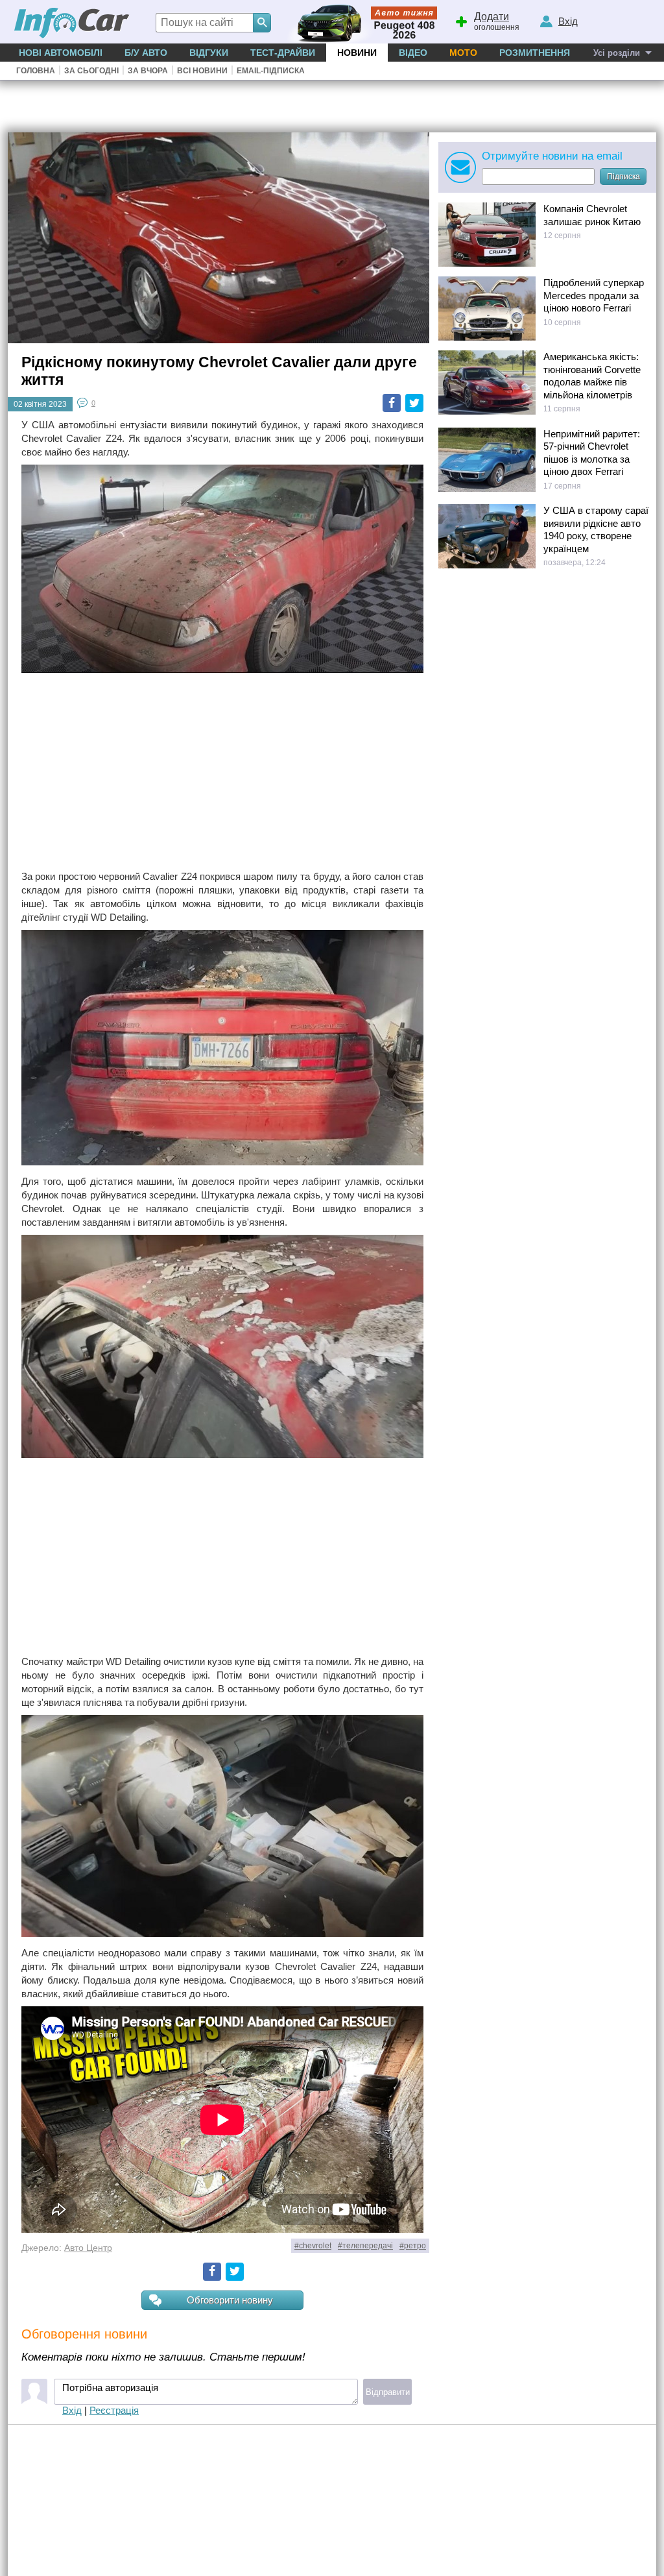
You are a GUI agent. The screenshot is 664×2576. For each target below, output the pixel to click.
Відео (413, 53)
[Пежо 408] (360, 22)
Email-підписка (271, 71)
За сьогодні (91, 71)
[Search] (262, 23)
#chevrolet (313, 2246)
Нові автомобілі (61, 53)
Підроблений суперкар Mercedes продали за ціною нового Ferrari (594, 295)
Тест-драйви (283, 53)
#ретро (413, 2246)
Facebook (392, 403)
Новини (357, 53)
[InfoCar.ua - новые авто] (72, 24)
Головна (36, 71)
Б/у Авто (146, 53)
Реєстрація (114, 2410)
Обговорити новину (230, 2300)
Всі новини (202, 71)
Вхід (72, 2410)
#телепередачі (365, 2246)
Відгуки (209, 53)
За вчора (148, 71)
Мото (463, 53)
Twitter (414, 403)
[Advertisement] (222, 773)
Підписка (623, 176)
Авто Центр (88, 2248)
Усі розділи (617, 53)
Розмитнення (535, 53)
